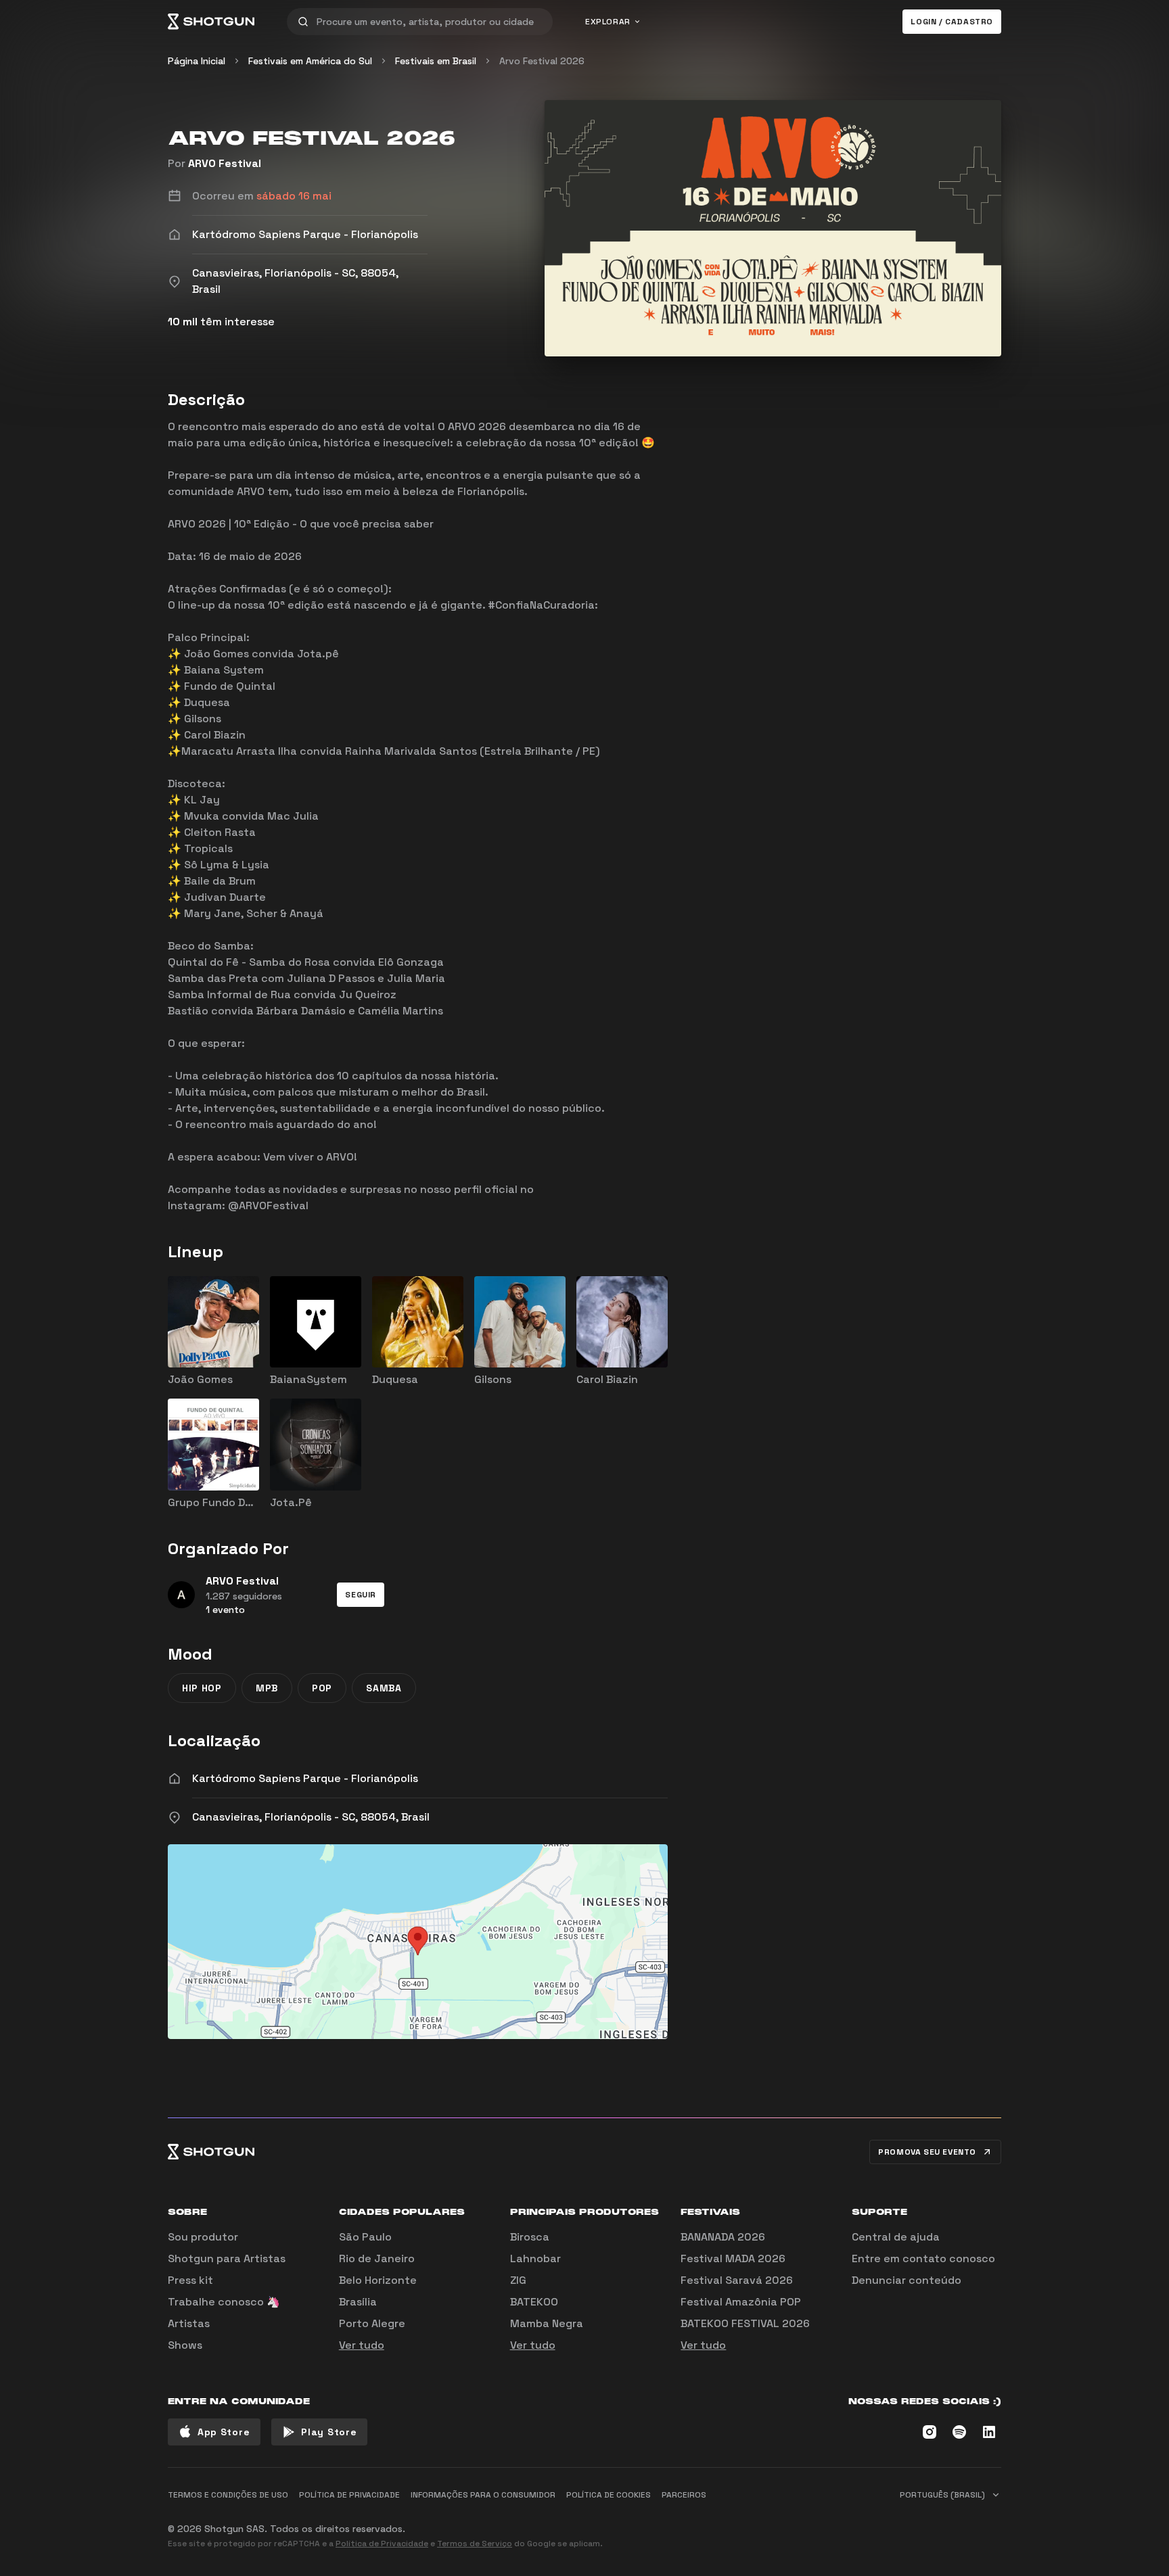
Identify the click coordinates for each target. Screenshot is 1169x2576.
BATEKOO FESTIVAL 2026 (745, 2323)
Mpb (267, 1688)
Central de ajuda (896, 2237)
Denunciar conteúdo (907, 2280)
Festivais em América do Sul (310, 61)
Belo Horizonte (378, 2280)
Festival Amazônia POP (741, 2302)
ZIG (518, 2280)
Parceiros (684, 2495)
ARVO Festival (225, 163)
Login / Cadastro (952, 22)
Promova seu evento (927, 2152)
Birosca (530, 2237)
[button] (361, 1595)
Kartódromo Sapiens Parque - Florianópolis (305, 1778)
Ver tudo (362, 2345)
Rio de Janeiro (377, 2258)
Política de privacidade (349, 2495)
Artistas (189, 2323)
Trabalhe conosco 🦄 (224, 2302)
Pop (322, 1688)
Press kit (190, 2280)
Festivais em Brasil (436, 61)
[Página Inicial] (211, 22)
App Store (224, 2432)
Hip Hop (202, 1688)
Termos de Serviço (475, 2544)
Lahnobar (535, 2258)
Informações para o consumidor (483, 2495)
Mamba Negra (547, 2323)
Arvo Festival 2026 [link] (542, 61)
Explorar (608, 22)
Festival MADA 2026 (733, 2258)
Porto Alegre (372, 2323)
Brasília (358, 2302)
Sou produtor (203, 2237)
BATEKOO (534, 2302)
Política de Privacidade (382, 2544)
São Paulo (365, 2237)
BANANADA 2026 (723, 2237)
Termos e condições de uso (228, 2495)
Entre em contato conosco (923, 2258)
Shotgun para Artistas (227, 2258)
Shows (185, 2345)
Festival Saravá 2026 (737, 2280)
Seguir (361, 1595)
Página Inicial (197, 61)
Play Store (329, 2432)
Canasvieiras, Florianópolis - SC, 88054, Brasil (311, 1817)
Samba (384, 1688)
